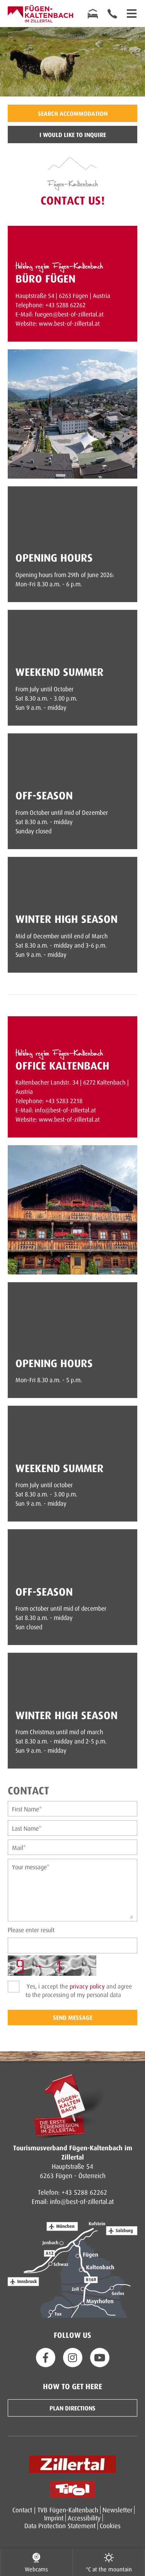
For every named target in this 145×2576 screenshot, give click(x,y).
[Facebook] (46, 2358)
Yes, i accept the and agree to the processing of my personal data (78, 1990)
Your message (31, 1867)
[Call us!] (112, 14)
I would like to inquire (73, 135)
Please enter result (31, 1930)
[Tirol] (72, 2489)
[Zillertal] (72, 2464)
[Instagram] (73, 2358)
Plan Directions (72, 2408)
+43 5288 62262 (84, 2192)
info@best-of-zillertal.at (82, 2201)
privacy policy (87, 1986)
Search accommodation (73, 113)
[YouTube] (100, 2358)
